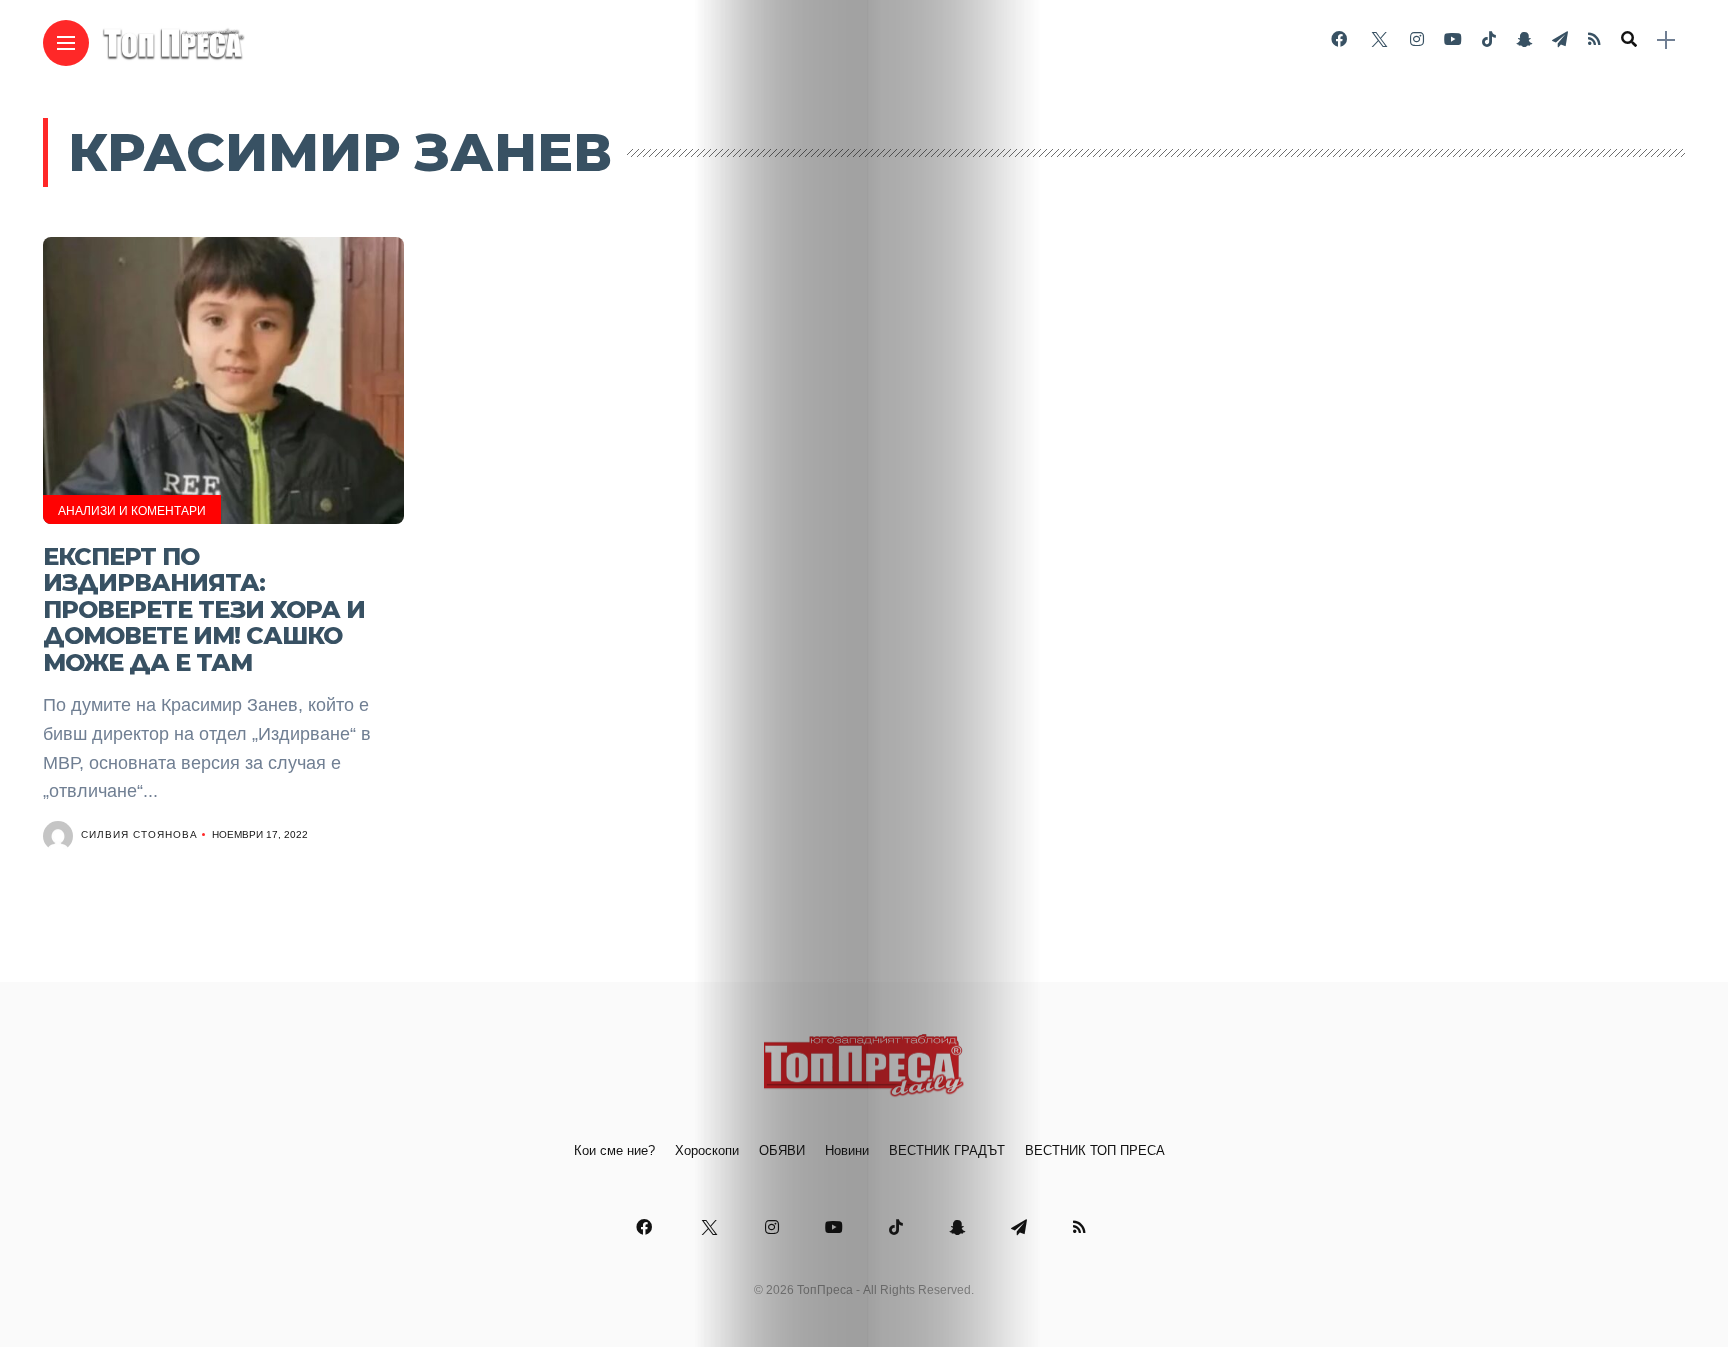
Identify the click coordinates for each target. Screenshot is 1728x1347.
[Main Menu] (66, 43)
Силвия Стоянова (139, 834)
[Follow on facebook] (1339, 39)
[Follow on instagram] (1417, 39)
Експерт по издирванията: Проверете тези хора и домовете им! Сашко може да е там (204, 609)
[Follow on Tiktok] (1489, 39)
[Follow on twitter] (1378, 39)
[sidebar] (1666, 40)
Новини (847, 1150)
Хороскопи (707, 1150)
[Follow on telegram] (1560, 39)
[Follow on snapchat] (1524, 39)
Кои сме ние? (614, 1150)
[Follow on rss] (1594, 39)
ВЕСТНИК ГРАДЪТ (947, 1150)
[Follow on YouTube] (1453, 39)
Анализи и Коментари (132, 511)
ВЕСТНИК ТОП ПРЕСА (1095, 1150)
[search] (1629, 40)
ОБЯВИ (782, 1150)
